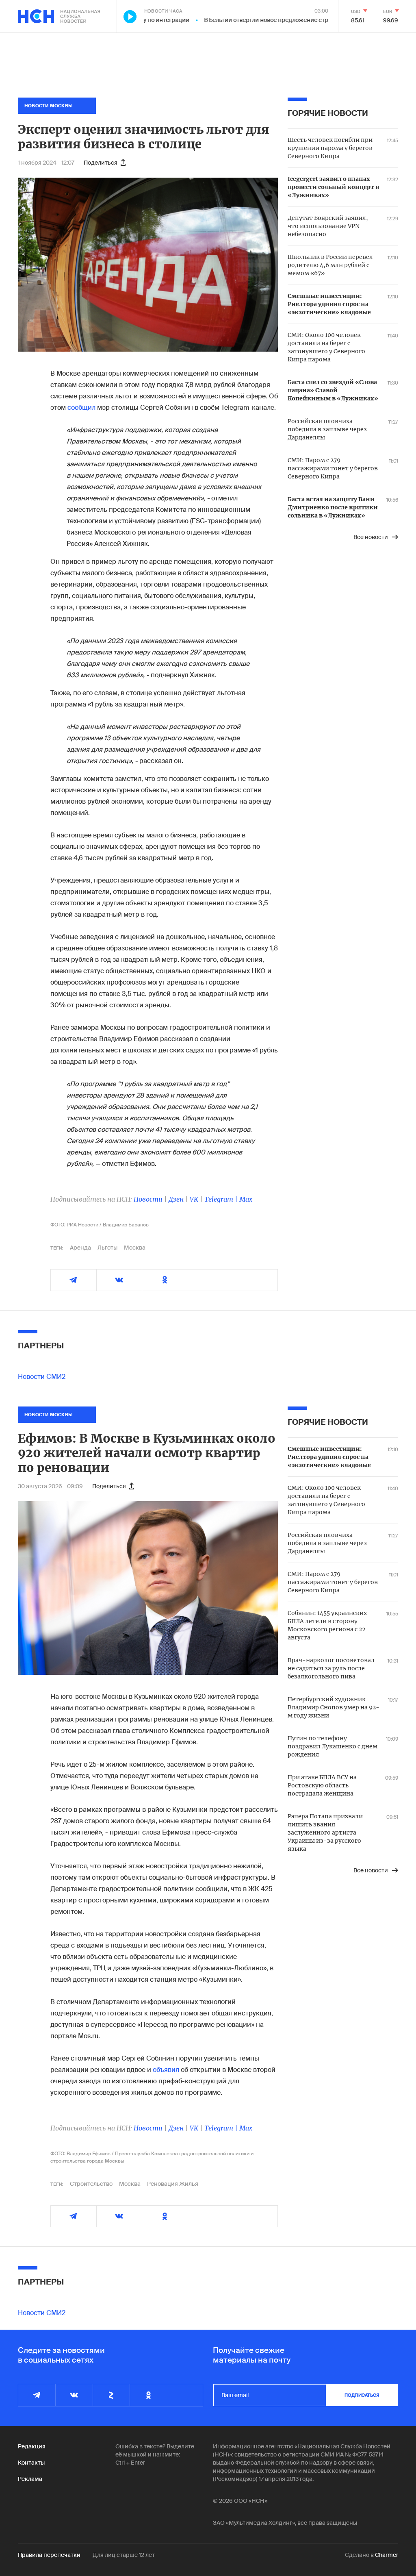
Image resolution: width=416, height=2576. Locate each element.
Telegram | (222, 1199)
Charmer (387, 2555)
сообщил (81, 408)
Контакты (31, 2463)
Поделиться (101, 163)
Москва (135, 1248)
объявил (167, 2070)
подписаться (362, 2395)
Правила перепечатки (49, 2555)
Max (246, 1199)
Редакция (32, 2446)
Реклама (30, 2479)
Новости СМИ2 (42, 1377)
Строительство (91, 2184)
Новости (148, 1199)
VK (194, 1199)
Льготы (107, 1248)
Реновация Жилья (173, 2184)
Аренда (80, 1248)
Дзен (176, 1199)
